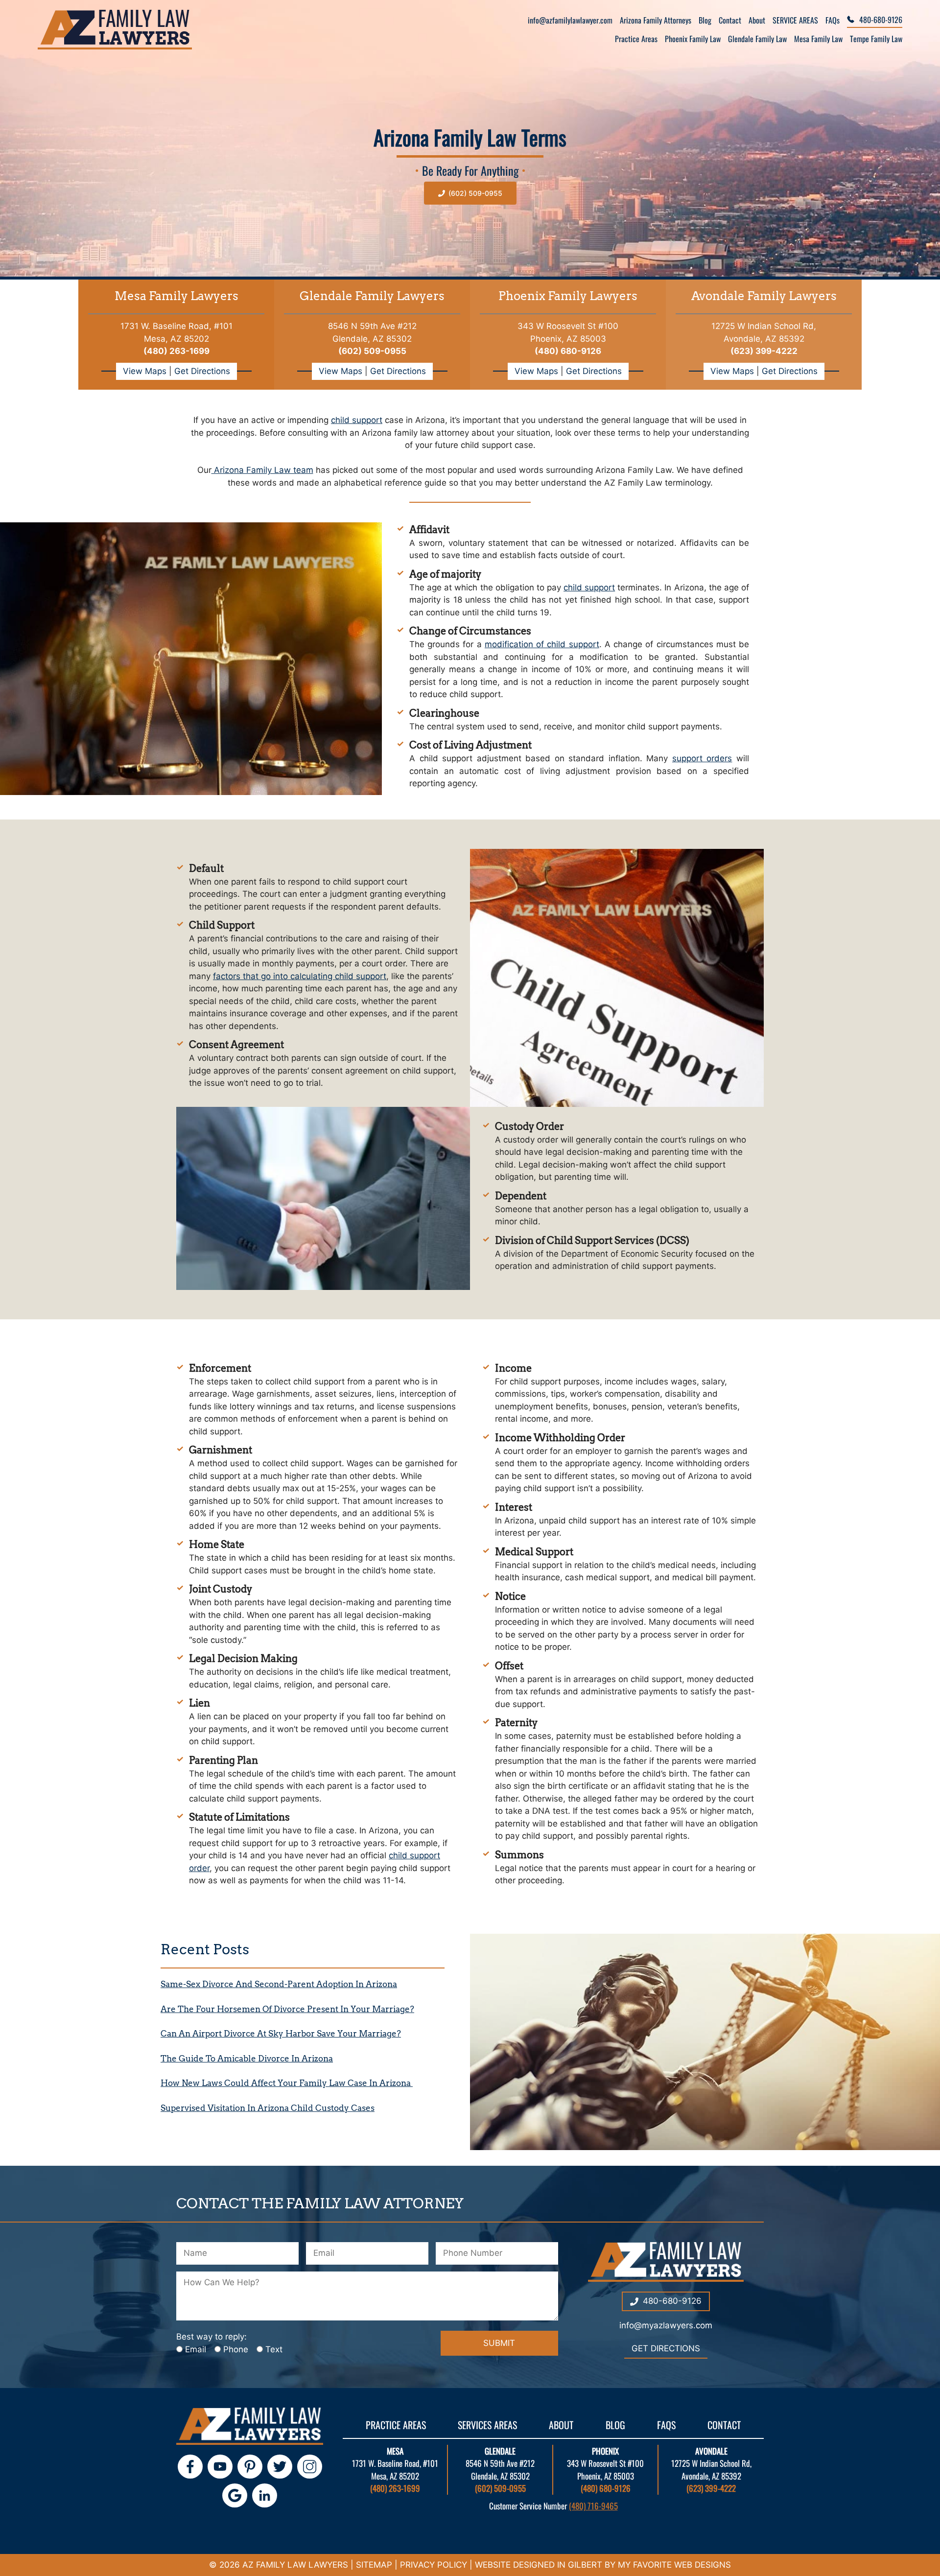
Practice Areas (636, 39)
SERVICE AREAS (795, 20)
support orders (702, 758)
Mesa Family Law (818, 39)
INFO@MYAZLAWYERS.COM (666, 2325)
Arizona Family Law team (262, 470)
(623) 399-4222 (711, 2488)
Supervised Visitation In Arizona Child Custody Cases (268, 2108)
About (757, 20)
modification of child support (542, 644)
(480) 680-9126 (606, 2488)
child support (357, 420)
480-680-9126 (881, 20)
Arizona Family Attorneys (656, 20)
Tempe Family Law (876, 39)
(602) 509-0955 (500, 2488)
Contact (730, 20)
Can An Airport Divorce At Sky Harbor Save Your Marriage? (281, 2034)
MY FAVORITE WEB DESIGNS (674, 2565)
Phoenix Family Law (693, 39)
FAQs (833, 20)
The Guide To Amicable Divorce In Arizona (247, 2059)
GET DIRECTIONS (666, 2348)
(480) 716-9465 (593, 2506)
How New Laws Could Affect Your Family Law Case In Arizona (287, 2083)
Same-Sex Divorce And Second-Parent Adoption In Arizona (279, 1984)
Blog (705, 20)
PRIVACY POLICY (434, 2565)
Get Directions (202, 371)
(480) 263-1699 (176, 351)
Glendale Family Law (757, 39)
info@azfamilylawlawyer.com (570, 20)
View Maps (146, 371)
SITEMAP (374, 2565)
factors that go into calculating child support (300, 976)
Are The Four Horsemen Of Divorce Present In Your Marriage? (287, 2009)
